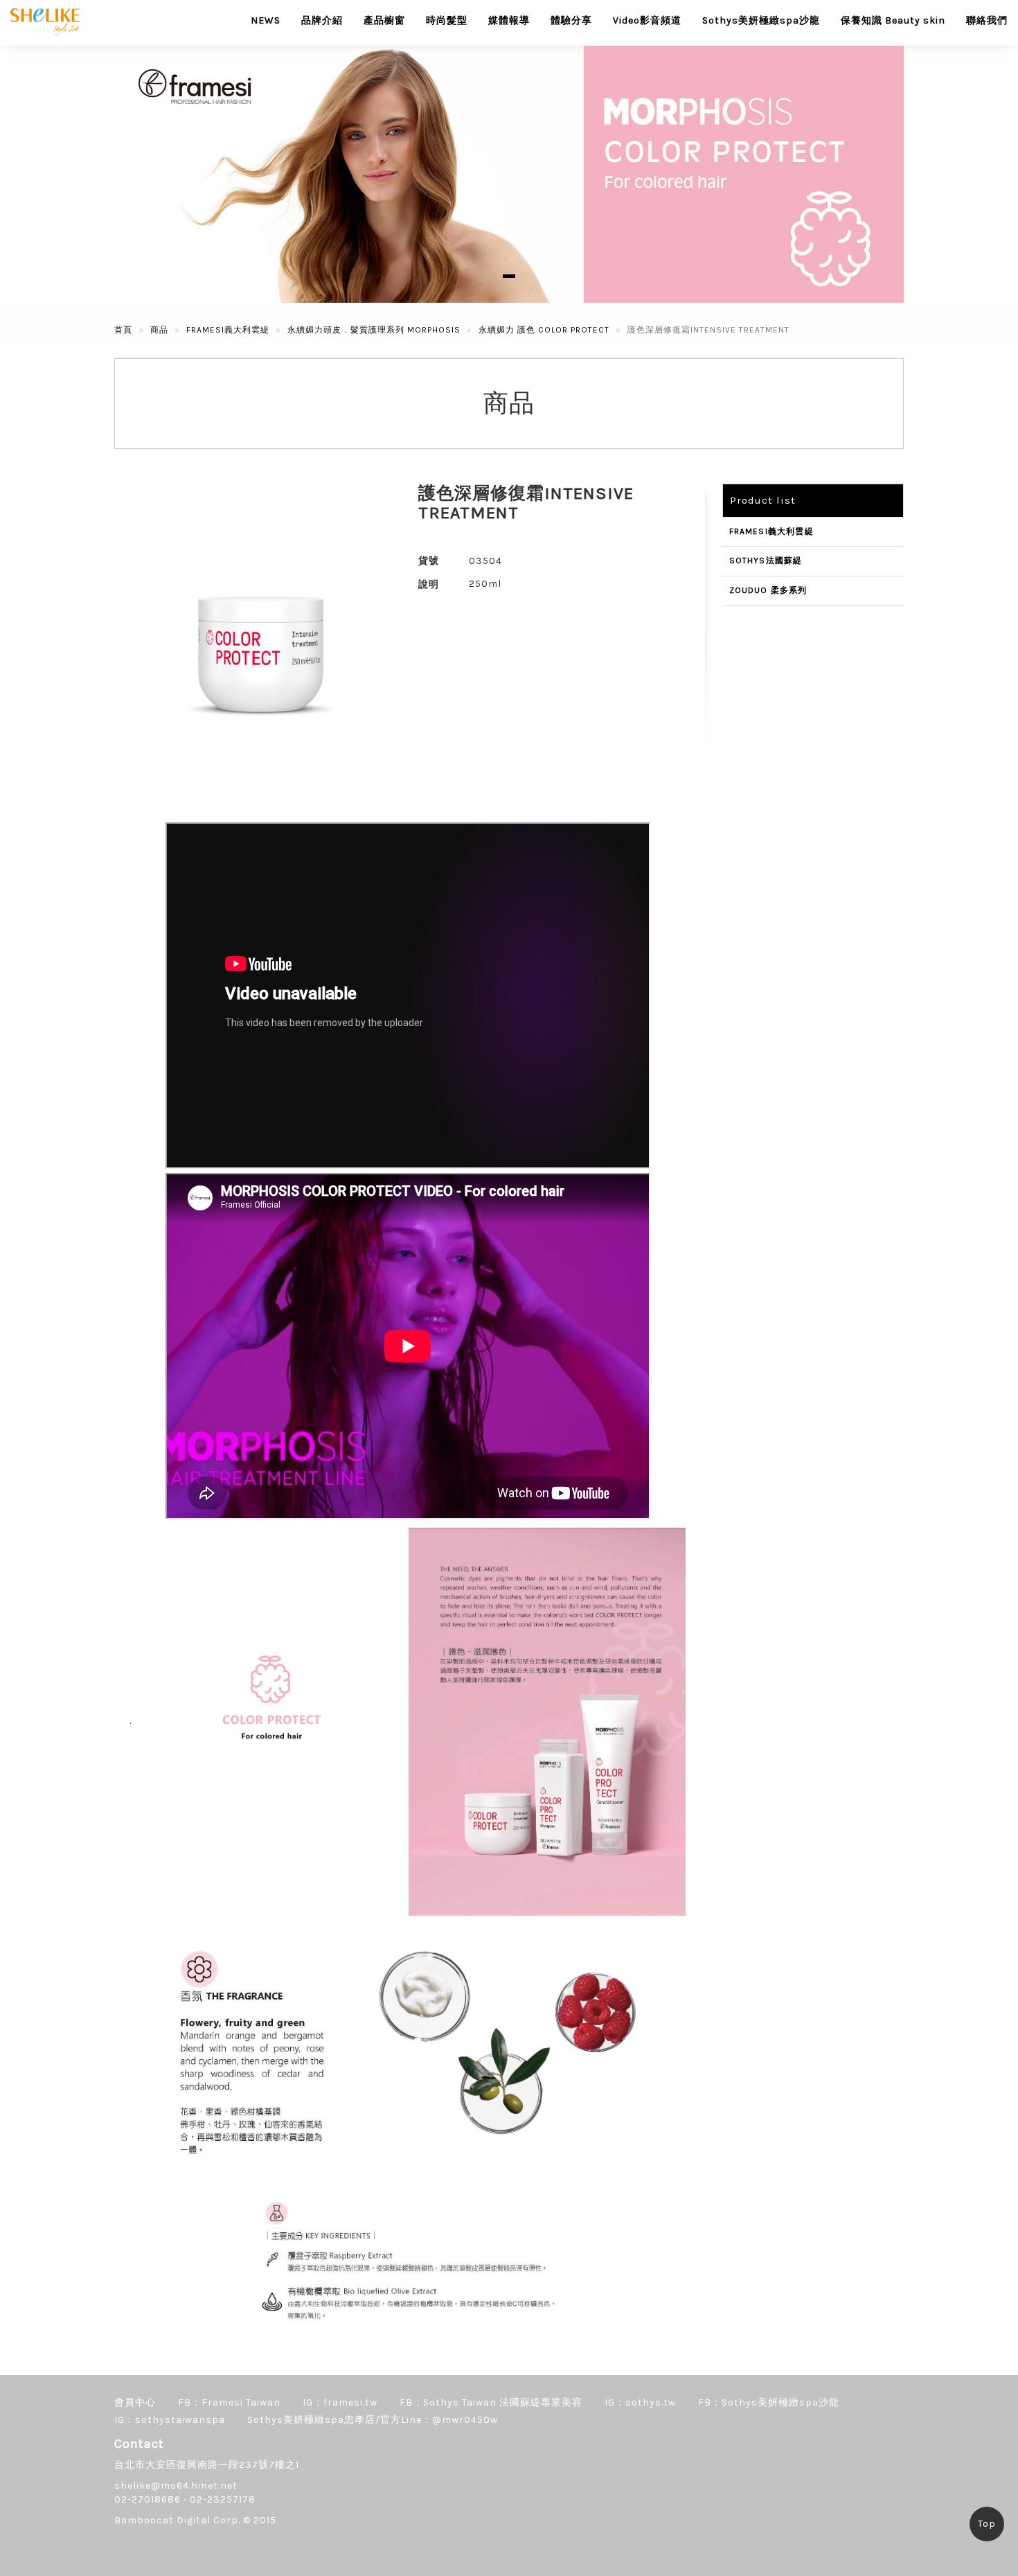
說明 (429, 584)
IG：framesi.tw (340, 2402)
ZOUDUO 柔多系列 (768, 590)
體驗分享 (571, 20)
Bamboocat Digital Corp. (177, 2520)
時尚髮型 (447, 20)
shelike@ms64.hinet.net (176, 2486)
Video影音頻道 (647, 20)
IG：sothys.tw (640, 2402)
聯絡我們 (987, 20)
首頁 (123, 330)
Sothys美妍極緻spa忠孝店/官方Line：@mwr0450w (373, 2420)
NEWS (266, 20)
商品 (159, 330)
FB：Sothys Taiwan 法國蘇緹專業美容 (491, 2402)
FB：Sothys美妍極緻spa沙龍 (769, 2402)
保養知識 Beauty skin (893, 20)
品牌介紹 (322, 20)
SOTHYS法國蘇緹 (766, 561)
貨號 (429, 561)
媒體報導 (509, 20)
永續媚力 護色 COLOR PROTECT (544, 330)
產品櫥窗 (384, 20)
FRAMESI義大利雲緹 (228, 330)
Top (987, 2524)
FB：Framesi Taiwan (229, 2402)
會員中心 (135, 2402)
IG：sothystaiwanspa (170, 2420)
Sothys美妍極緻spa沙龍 (761, 20)
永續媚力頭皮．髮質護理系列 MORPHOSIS (374, 330)
